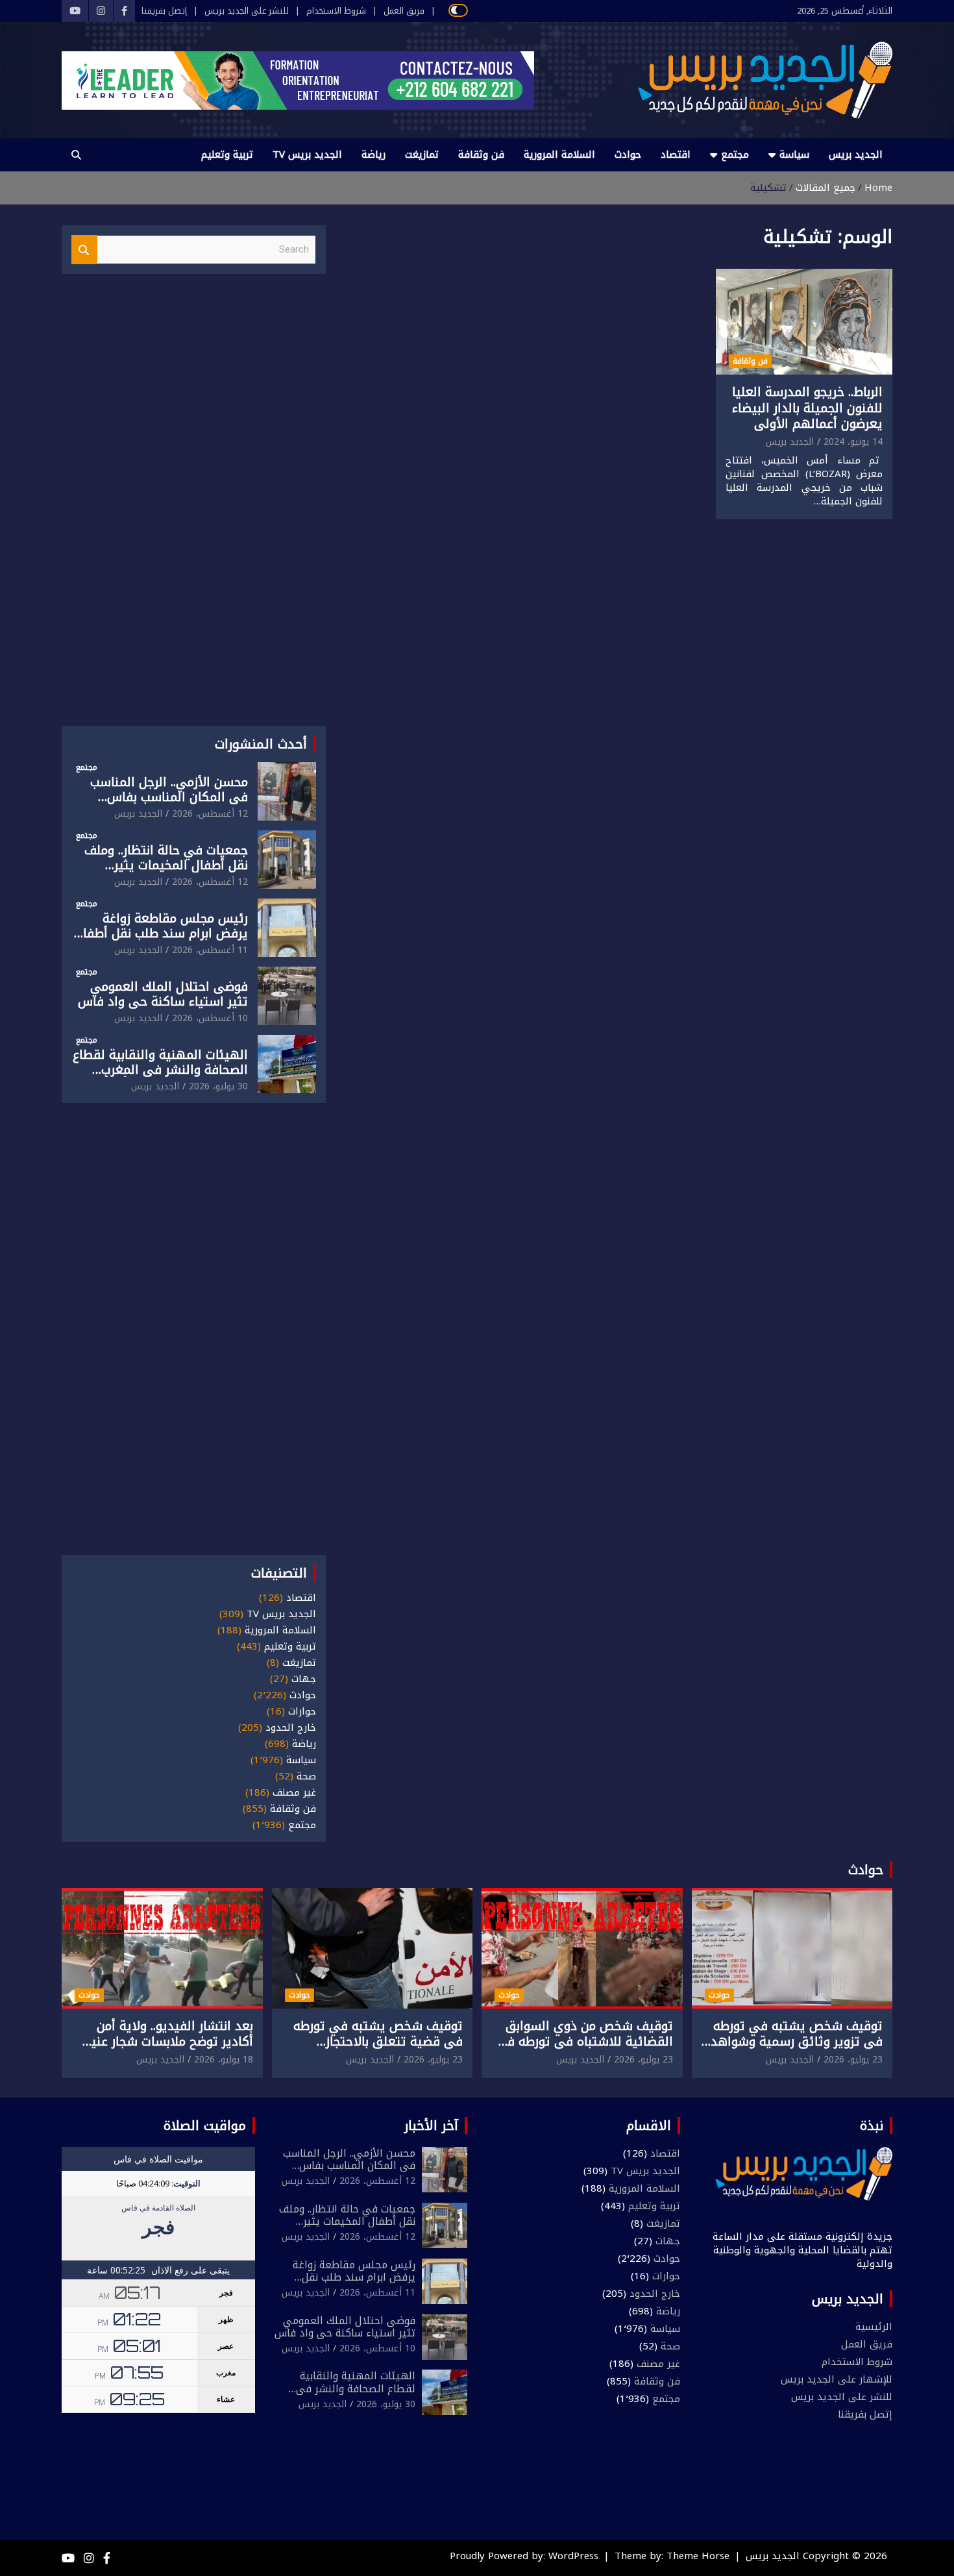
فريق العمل (404, 11)
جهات (304, 1679)
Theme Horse (698, 2556)
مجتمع (735, 155)
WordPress (573, 2556)
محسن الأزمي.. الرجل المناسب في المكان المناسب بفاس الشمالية (169, 797)
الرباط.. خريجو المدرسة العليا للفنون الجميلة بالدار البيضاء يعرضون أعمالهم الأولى (807, 408)
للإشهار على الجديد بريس (837, 2379)
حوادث (628, 155)
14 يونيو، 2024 (853, 442)
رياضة (373, 155)
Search (84, 250)
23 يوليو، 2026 (853, 2060)
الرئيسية (874, 2327)
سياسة (794, 155)
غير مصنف (294, 1793)
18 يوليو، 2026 (224, 2060)
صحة (306, 1777)
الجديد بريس (856, 155)
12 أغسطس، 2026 (210, 814)
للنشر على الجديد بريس (247, 11)
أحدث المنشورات (261, 744)
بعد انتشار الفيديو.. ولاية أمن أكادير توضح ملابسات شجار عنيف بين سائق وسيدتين (166, 2042)
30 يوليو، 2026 (218, 1086)
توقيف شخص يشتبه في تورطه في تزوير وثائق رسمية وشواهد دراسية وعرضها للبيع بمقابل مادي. (797, 2050)
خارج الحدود (291, 1728)
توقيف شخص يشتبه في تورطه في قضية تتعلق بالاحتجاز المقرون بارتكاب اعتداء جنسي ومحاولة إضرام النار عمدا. (378, 2050)
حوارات (302, 1712)
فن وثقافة (481, 155)
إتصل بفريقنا (164, 11)
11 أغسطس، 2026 (210, 950)
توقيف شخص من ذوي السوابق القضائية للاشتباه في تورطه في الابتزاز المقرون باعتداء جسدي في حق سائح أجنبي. (584, 2050)
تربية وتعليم (227, 155)
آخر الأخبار (431, 2125)
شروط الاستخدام (336, 11)
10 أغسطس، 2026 (210, 1018)
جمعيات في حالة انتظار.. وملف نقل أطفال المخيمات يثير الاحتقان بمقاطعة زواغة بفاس (166, 865)
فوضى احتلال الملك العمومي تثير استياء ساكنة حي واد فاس (163, 994)
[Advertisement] (193, 498)
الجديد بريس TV (307, 155)
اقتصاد (676, 155)
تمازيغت (422, 155)
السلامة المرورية (559, 155)
